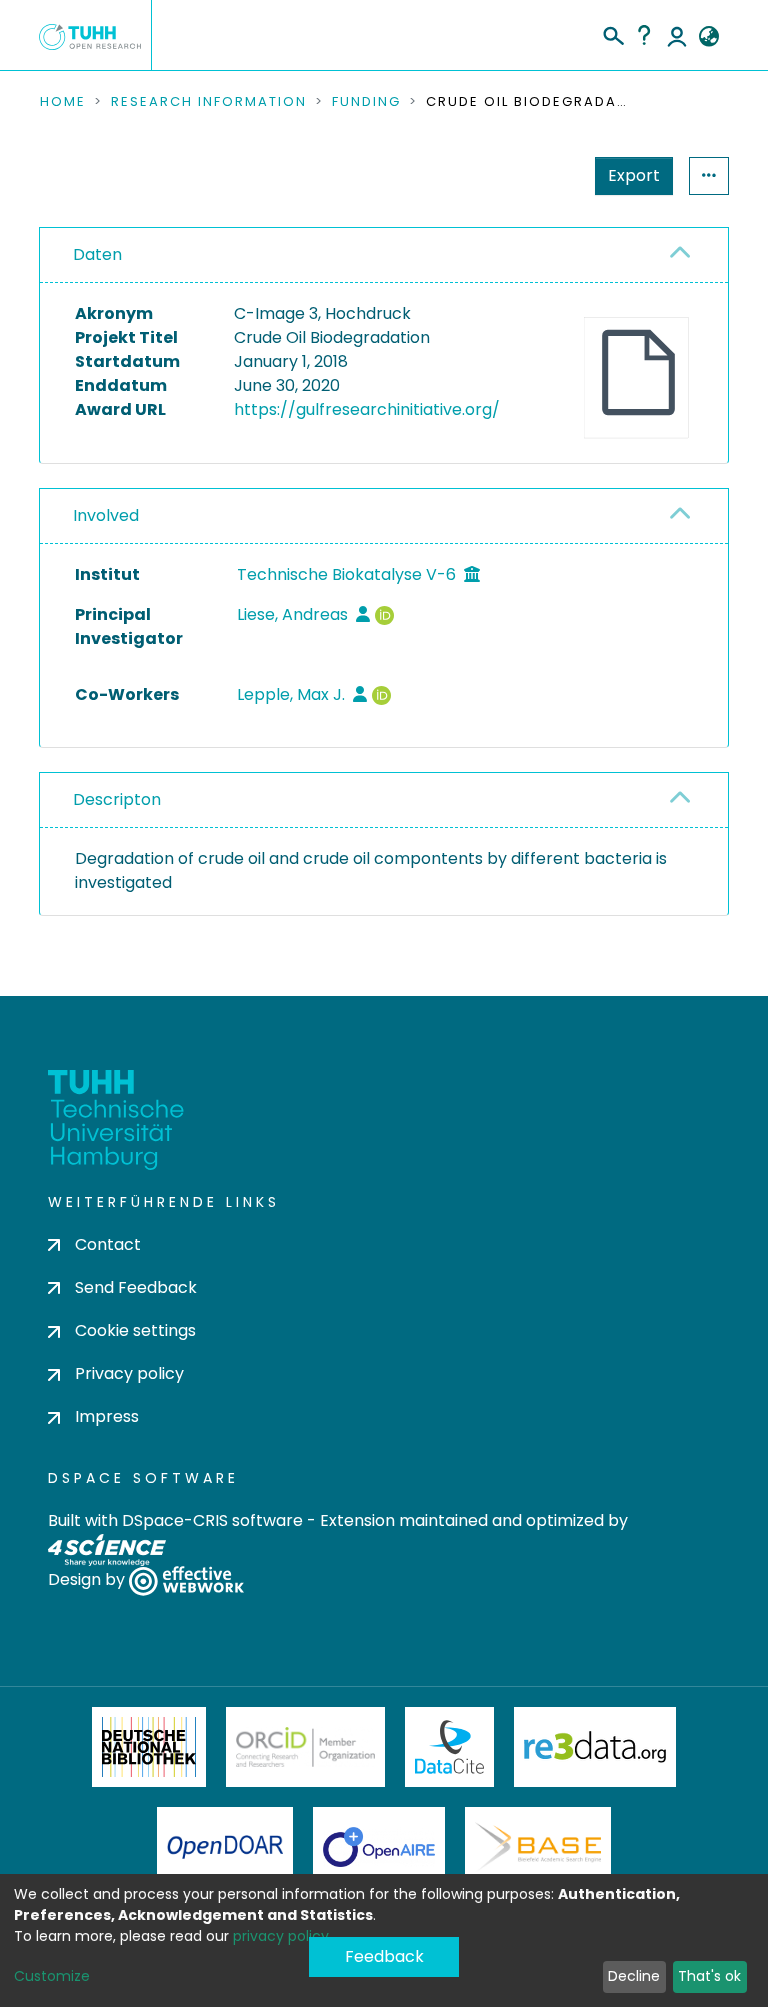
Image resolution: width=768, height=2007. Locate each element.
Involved (106, 515)
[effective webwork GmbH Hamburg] (186, 1580)
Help (644, 35)
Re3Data (595, 1747)
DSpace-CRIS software (212, 1520)
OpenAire (379, 1847)
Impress (107, 1416)
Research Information (209, 102)
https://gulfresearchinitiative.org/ (367, 409)
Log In (677, 35)
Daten (97, 254)
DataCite (449, 1747)
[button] (708, 37)
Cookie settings (135, 1330)
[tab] (384, 255)
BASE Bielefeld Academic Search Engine (538, 1847)
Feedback (384, 1956)
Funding (366, 102)
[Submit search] (612, 33)
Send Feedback (136, 1287)
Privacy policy (129, 1373)
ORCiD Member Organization (306, 1747)
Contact (108, 1244)
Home (63, 102)
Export (634, 175)
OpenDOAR (225, 1847)
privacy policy (281, 1936)
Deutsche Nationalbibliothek (149, 1747)
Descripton (117, 799)
